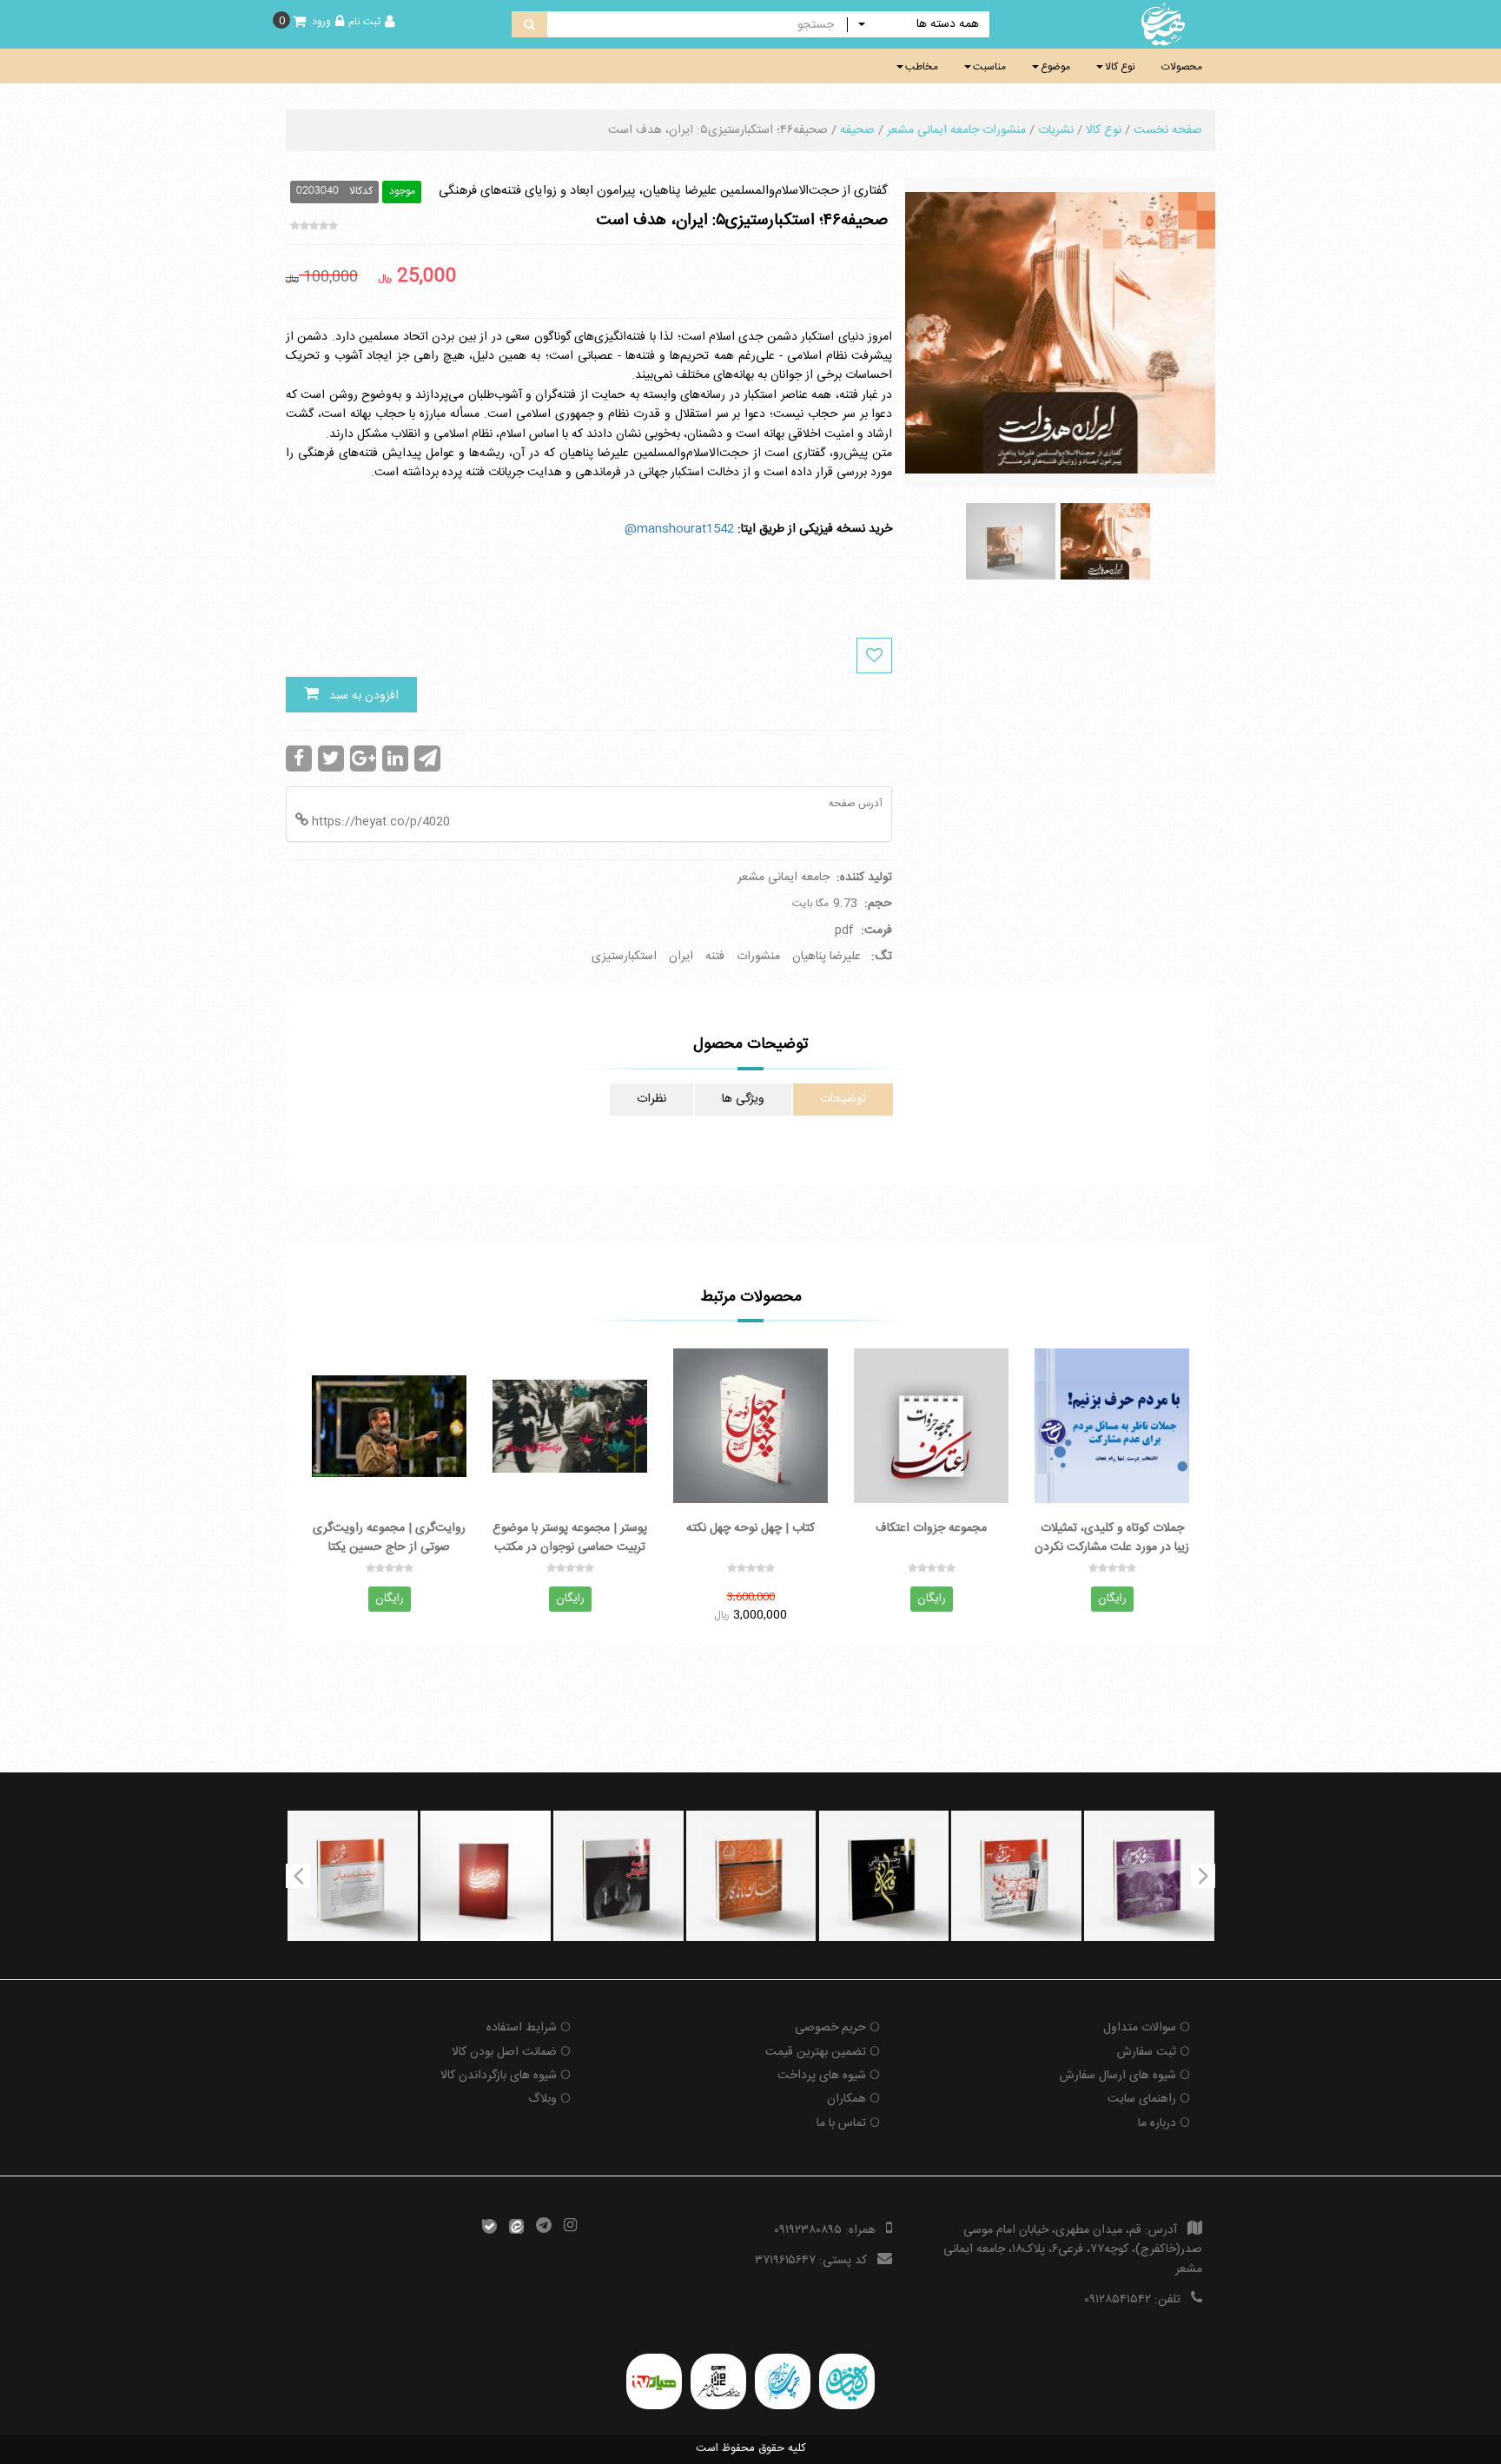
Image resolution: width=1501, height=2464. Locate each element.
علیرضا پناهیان (827, 957)
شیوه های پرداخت (822, 2076)
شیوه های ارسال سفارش (1118, 2076)
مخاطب (922, 67)
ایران (681, 957)
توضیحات (843, 1099)
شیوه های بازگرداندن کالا (499, 2076)
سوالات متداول (1140, 2028)
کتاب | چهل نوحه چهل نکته (750, 1529)
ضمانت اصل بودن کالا (504, 2052)
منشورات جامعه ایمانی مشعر (956, 130)
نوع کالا (1120, 67)
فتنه (715, 957)
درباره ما (1157, 2123)
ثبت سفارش (1147, 2052)
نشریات (1056, 130)
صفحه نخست (1168, 130)
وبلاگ (542, 2099)
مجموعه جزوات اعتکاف (931, 1529)
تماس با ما (841, 2123)
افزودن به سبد (359, 696)
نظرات (651, 1099)
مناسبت (989, 67)
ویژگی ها (743, 1099)
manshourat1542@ (679, 529)
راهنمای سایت (1142, 2099)
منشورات (758, 957)
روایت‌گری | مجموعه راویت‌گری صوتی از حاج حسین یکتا (389, 1537)
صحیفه (857, 130)
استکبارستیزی (624, 957)
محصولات (1182, 67)
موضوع (1055, 67)
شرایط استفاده (522, 2028)
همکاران (846, 2099)
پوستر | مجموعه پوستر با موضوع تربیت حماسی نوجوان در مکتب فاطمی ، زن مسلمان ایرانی (570, 1537)
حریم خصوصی (830, 2028)
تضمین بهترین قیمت (816, 2052)
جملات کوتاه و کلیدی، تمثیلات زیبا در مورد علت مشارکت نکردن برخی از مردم (1112, 1537)
